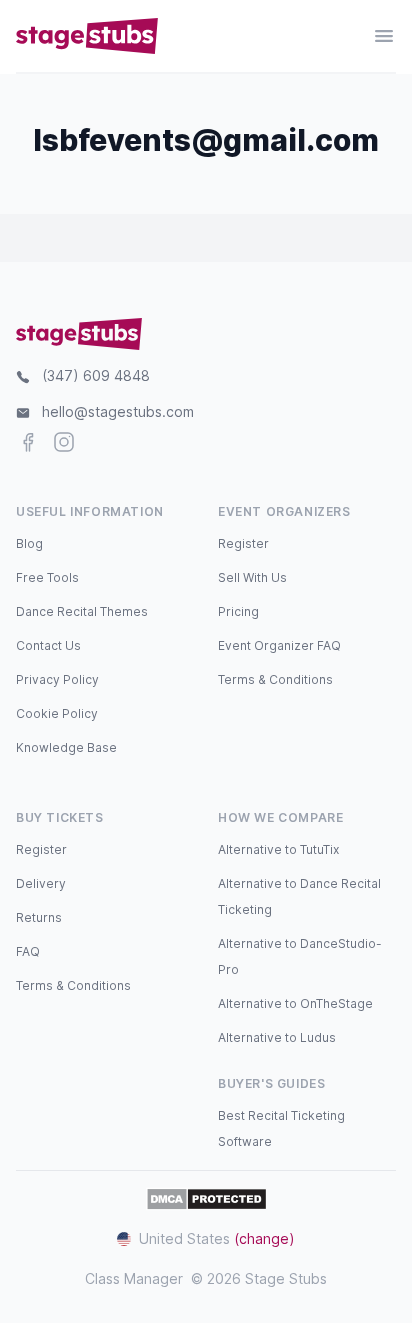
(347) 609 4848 (96, 375)
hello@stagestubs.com (118, 411)
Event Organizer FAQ (279, 645)
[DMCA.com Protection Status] (206, 1199)
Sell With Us (252, 577)
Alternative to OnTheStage (295, 1003)
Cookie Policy (57, 713)
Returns (39, 917)
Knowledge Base (66, 747)
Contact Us (48, 645)
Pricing (238, 611)
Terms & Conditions (275, 679)
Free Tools (47, 577)
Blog (29, 543)
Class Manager (134, 1278)
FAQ (28, 951)
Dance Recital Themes (82, 611)
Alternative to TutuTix (278, 849)
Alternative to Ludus (277, 1037)
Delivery (41, 883)
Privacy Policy (57, 679)
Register (243, 543)
